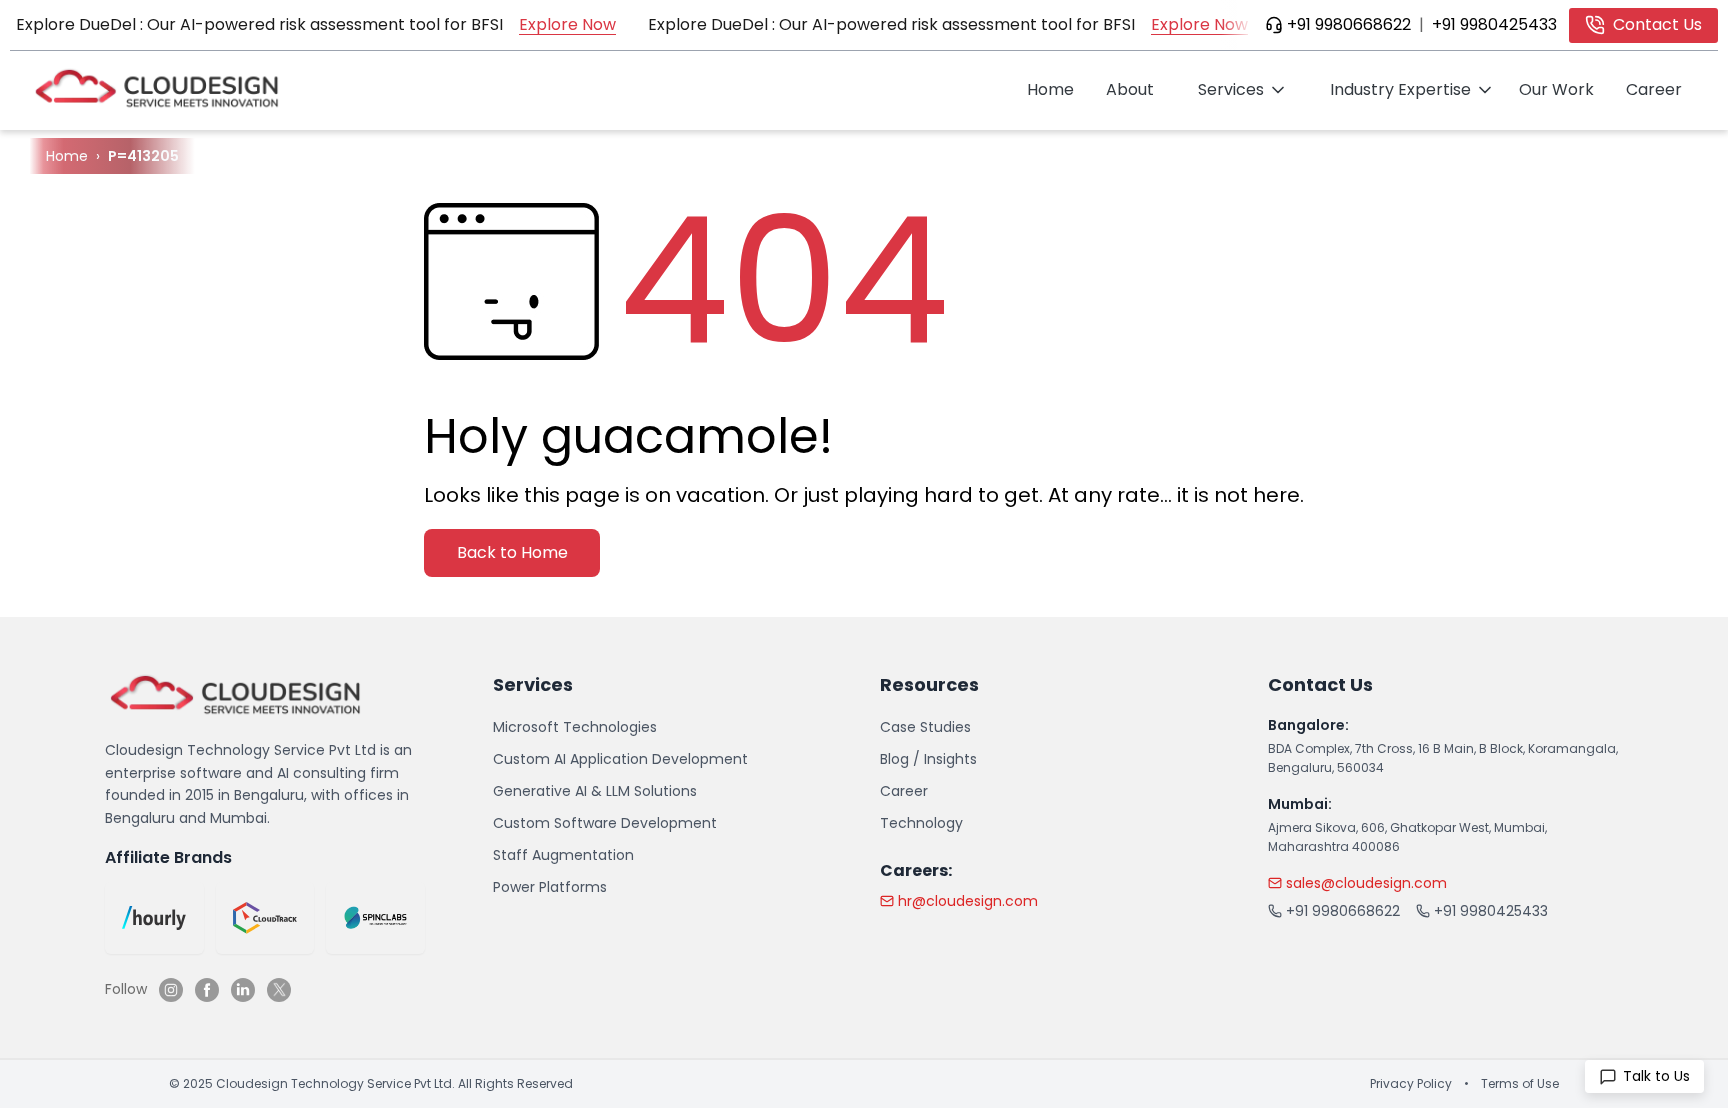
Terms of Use (1520, 1084)
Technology (921, 823)
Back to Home (512, 552)
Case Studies (925, 727)
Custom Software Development (605, 823)
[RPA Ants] (375, 918)
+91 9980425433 (1494, 24)
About (1130, 89)
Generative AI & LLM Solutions (595, 791)
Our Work (1556, 89)
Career (1654, 89)
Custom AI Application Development (620, 759)
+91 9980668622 (1349, 24)
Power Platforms (550, 887)
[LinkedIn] (243, 990)
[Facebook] (207, 990)
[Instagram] (171, 990)
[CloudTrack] (265, 918)
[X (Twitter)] (279, 990)
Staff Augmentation (563, 855)
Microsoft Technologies (575, 727)
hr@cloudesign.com (968, 901)
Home (1050, 89)
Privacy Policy (1411, 1084)
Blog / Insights (928, 759)
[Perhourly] (154, 918)
